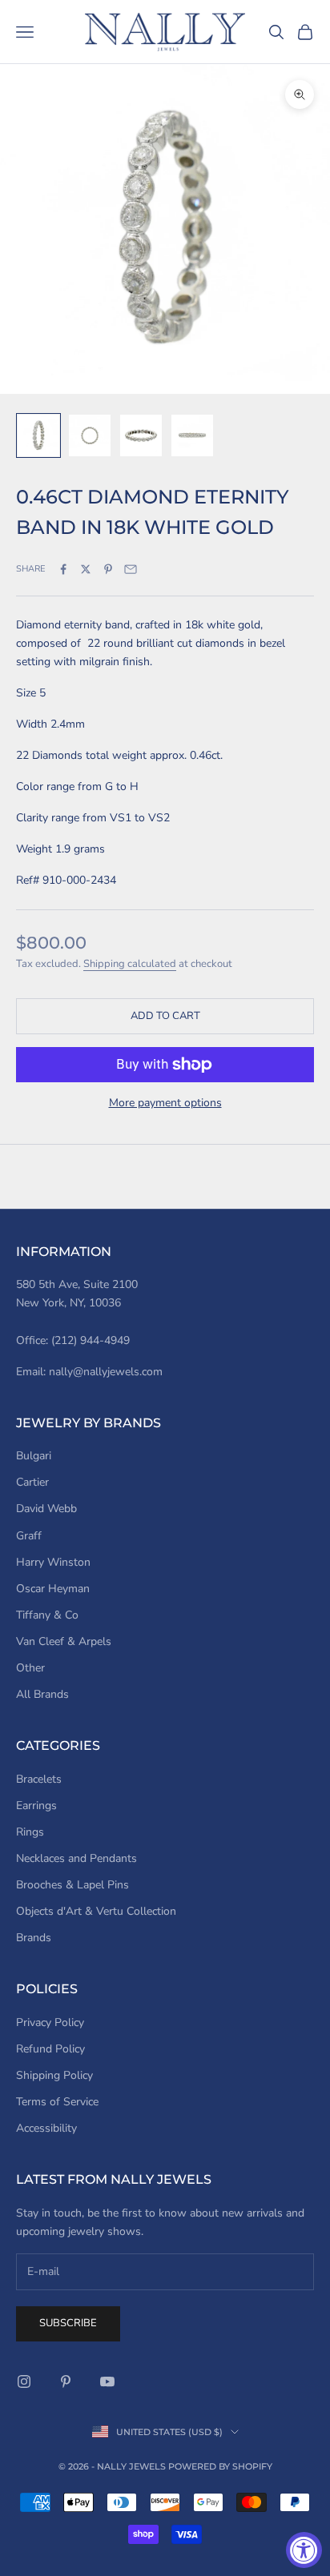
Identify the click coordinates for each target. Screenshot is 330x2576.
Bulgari (34, 1456)
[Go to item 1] (38, 435)
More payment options (165, 1103)
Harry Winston (53, 1562)
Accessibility (46, 2128)
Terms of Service (57, 2102)
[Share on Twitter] (86, 569)
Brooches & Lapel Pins (72, 1885)
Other (30, 1668)
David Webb (46, 1509)
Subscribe (68, 2323)
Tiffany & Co (47, 1615)
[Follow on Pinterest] (66, 2381)
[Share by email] (131, 569)
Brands (34, 1938)
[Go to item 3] (141, 435)
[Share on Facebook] (63, 569)
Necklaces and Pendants (76, 1858)
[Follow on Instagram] (24, 2381)
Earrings (36, 1806)
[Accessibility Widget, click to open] (304, 2550)
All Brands (42, 1694)
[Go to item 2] (90, 435)
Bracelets (39, 1779)
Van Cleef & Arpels (64, 1641)
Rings (30, 1832)
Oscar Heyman (53, 1589)
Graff (29, 1536)
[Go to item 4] (192, 435)
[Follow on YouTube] (107, 2381)
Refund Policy (50, 2049)
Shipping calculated (130, 964)
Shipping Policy (54, 2075)
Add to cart (165, 1016)
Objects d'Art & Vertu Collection (96, 1911)
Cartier (32, 1482)
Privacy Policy (50, 2022)
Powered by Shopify (220, 2466)
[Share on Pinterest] (108, 569)
